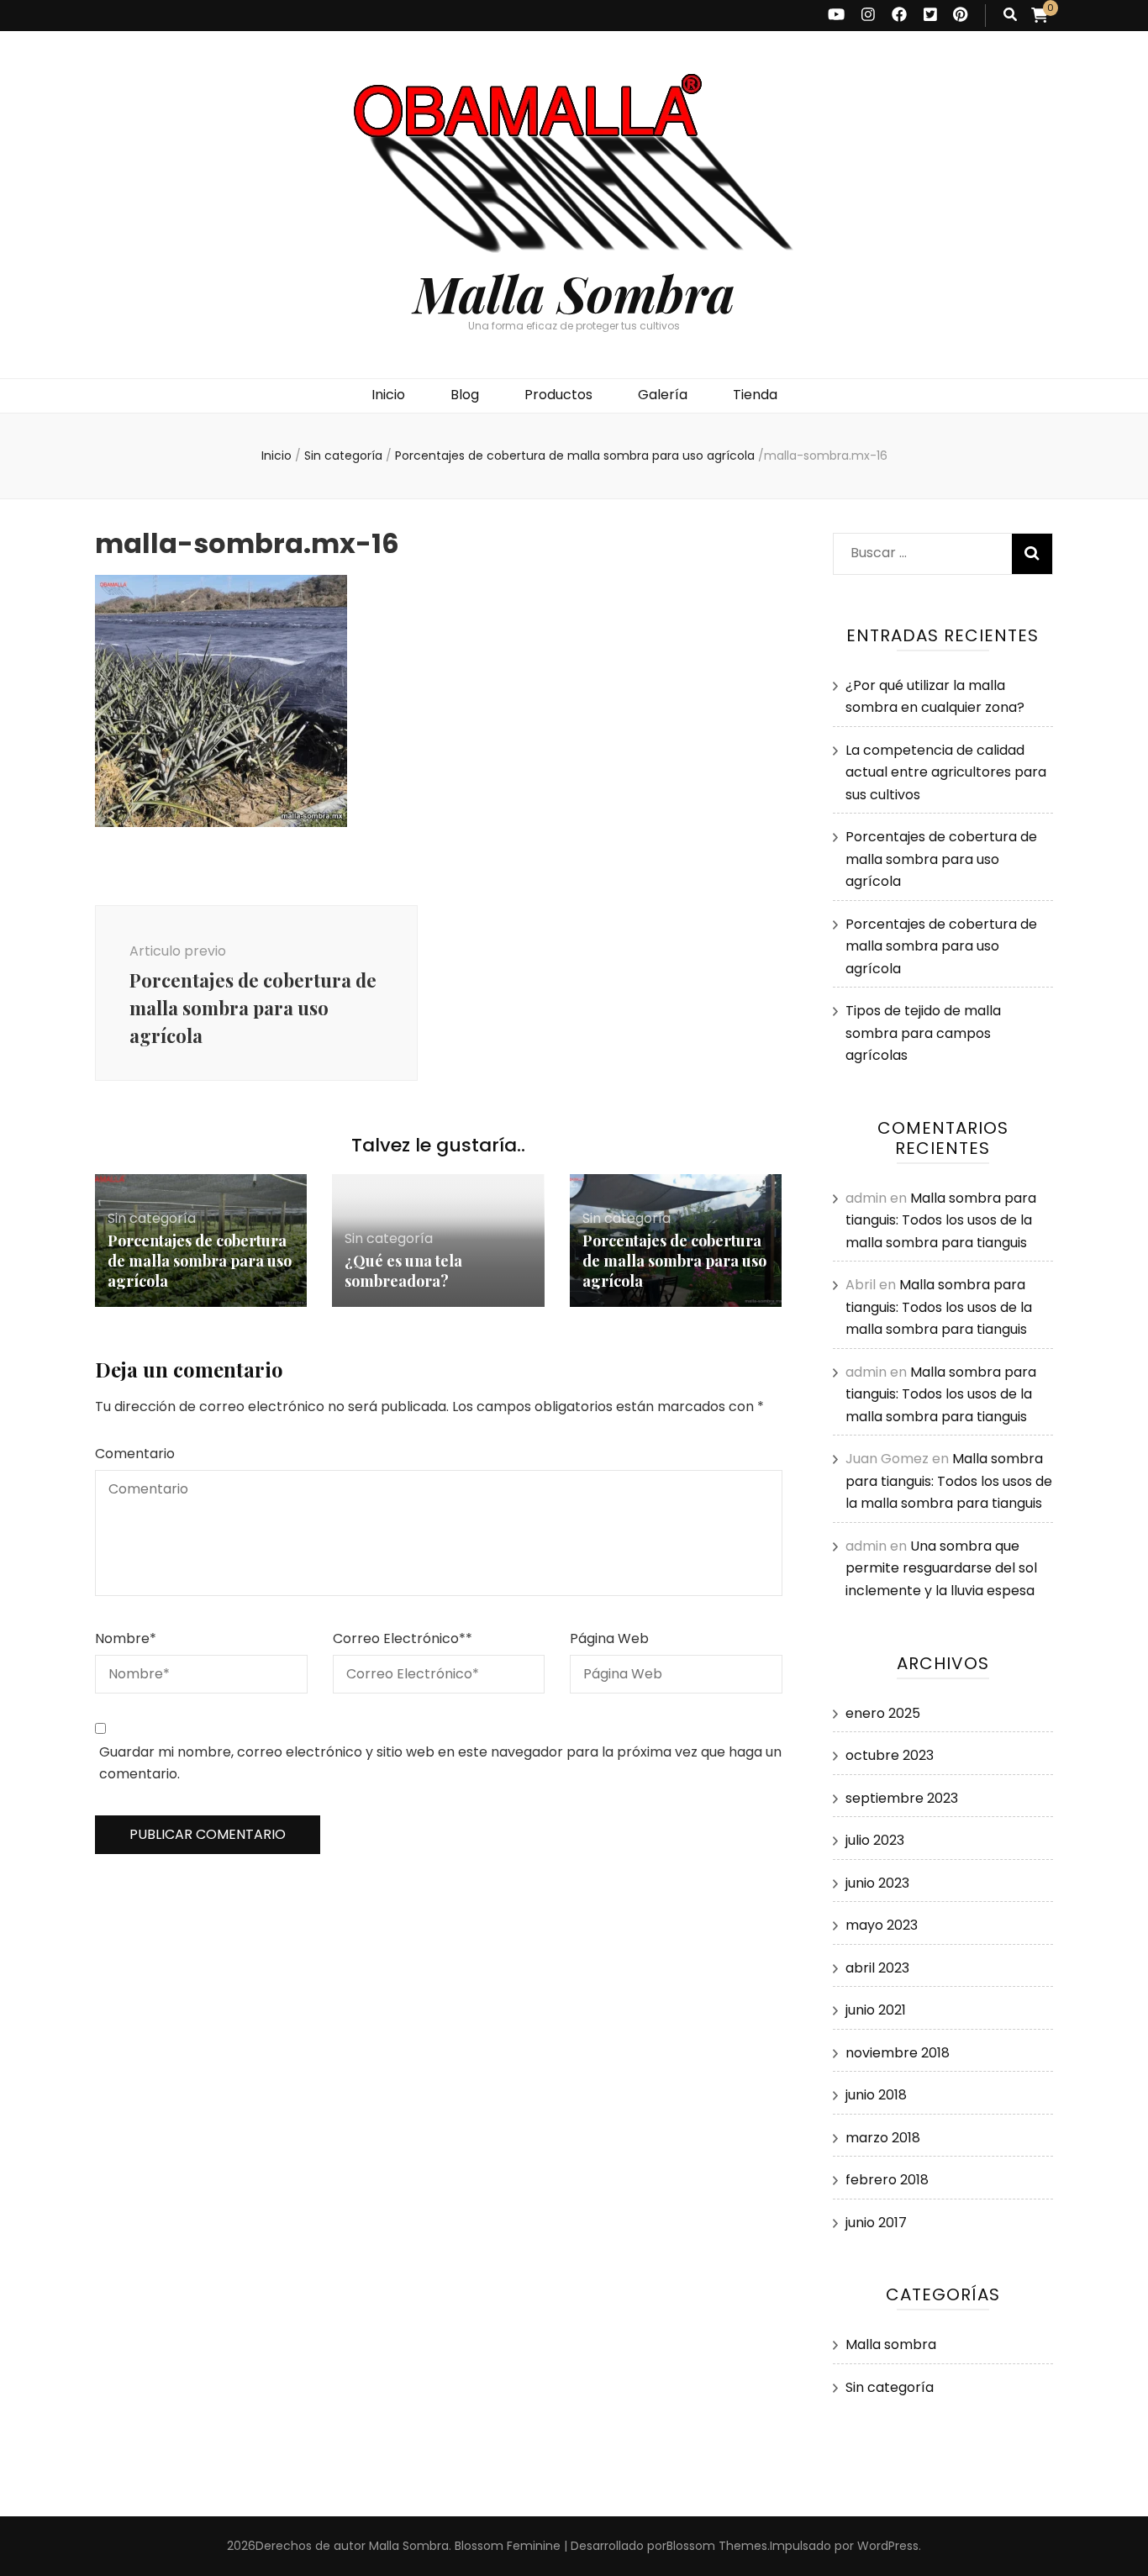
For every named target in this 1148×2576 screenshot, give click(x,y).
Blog (465, 395)
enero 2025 (883, 1713)
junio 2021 (876, 2010)
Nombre (126, 1638)
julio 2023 (875, 1840)
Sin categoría (343, 456)
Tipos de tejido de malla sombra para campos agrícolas (923, 1033)
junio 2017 (876, 2223)
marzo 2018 (883, 2138)
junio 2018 (876, 2095)
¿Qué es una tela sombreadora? (403, 1271)
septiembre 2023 (902, 1798)
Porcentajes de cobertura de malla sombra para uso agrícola (200, 1261)
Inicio (388, 395)
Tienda (755, 395)
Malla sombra (891, 2344)
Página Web (609, 1638)
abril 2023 (877, 1968)
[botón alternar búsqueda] (1010, 16)
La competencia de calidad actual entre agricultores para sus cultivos (946, 772)
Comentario (135, 1454)
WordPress (888, 2546)
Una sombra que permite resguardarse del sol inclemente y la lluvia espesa (941, 1568)
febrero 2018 (887, 2180)
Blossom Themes (717, 2546)
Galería (663, 395)
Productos (558, 395)
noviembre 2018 (898, 2053)
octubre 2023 (890, 1755)
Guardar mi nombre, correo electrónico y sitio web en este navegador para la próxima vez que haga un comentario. (440, 1763)
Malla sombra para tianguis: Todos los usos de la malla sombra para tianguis (941, 1220)
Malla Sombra (574, 292)
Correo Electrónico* (403, 1638)
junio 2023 (877, 1883)
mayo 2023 (882, 1925)
